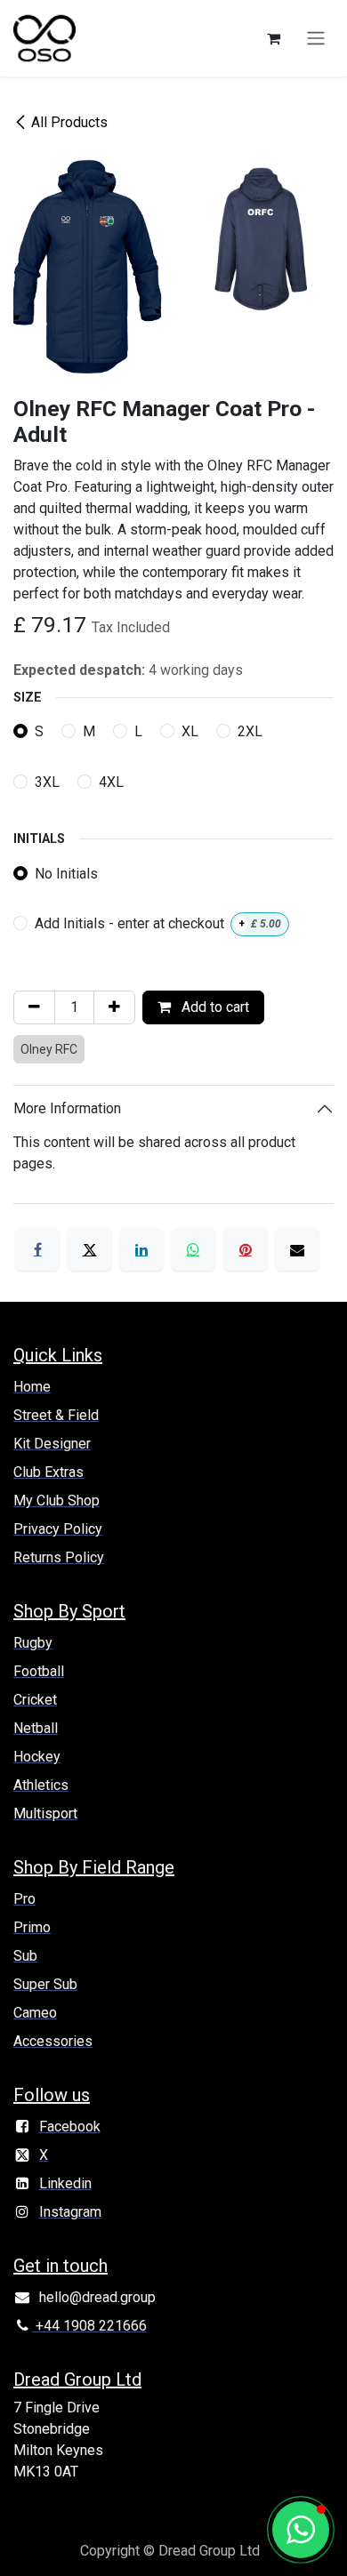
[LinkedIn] (141, 1249)
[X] (90, 1249)
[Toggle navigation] (316, 39)
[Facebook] (37, 1249)
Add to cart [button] (214, 1007)
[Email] (297, 1249)
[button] (301, 2530)
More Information (67, 1108)
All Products (69, 122)
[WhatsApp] (193, 1249)
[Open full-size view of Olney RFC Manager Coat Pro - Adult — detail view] (260, 238)
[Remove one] (34, 1007)
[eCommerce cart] (273, 38)
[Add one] (114, 1007)
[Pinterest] (246, 1249)
